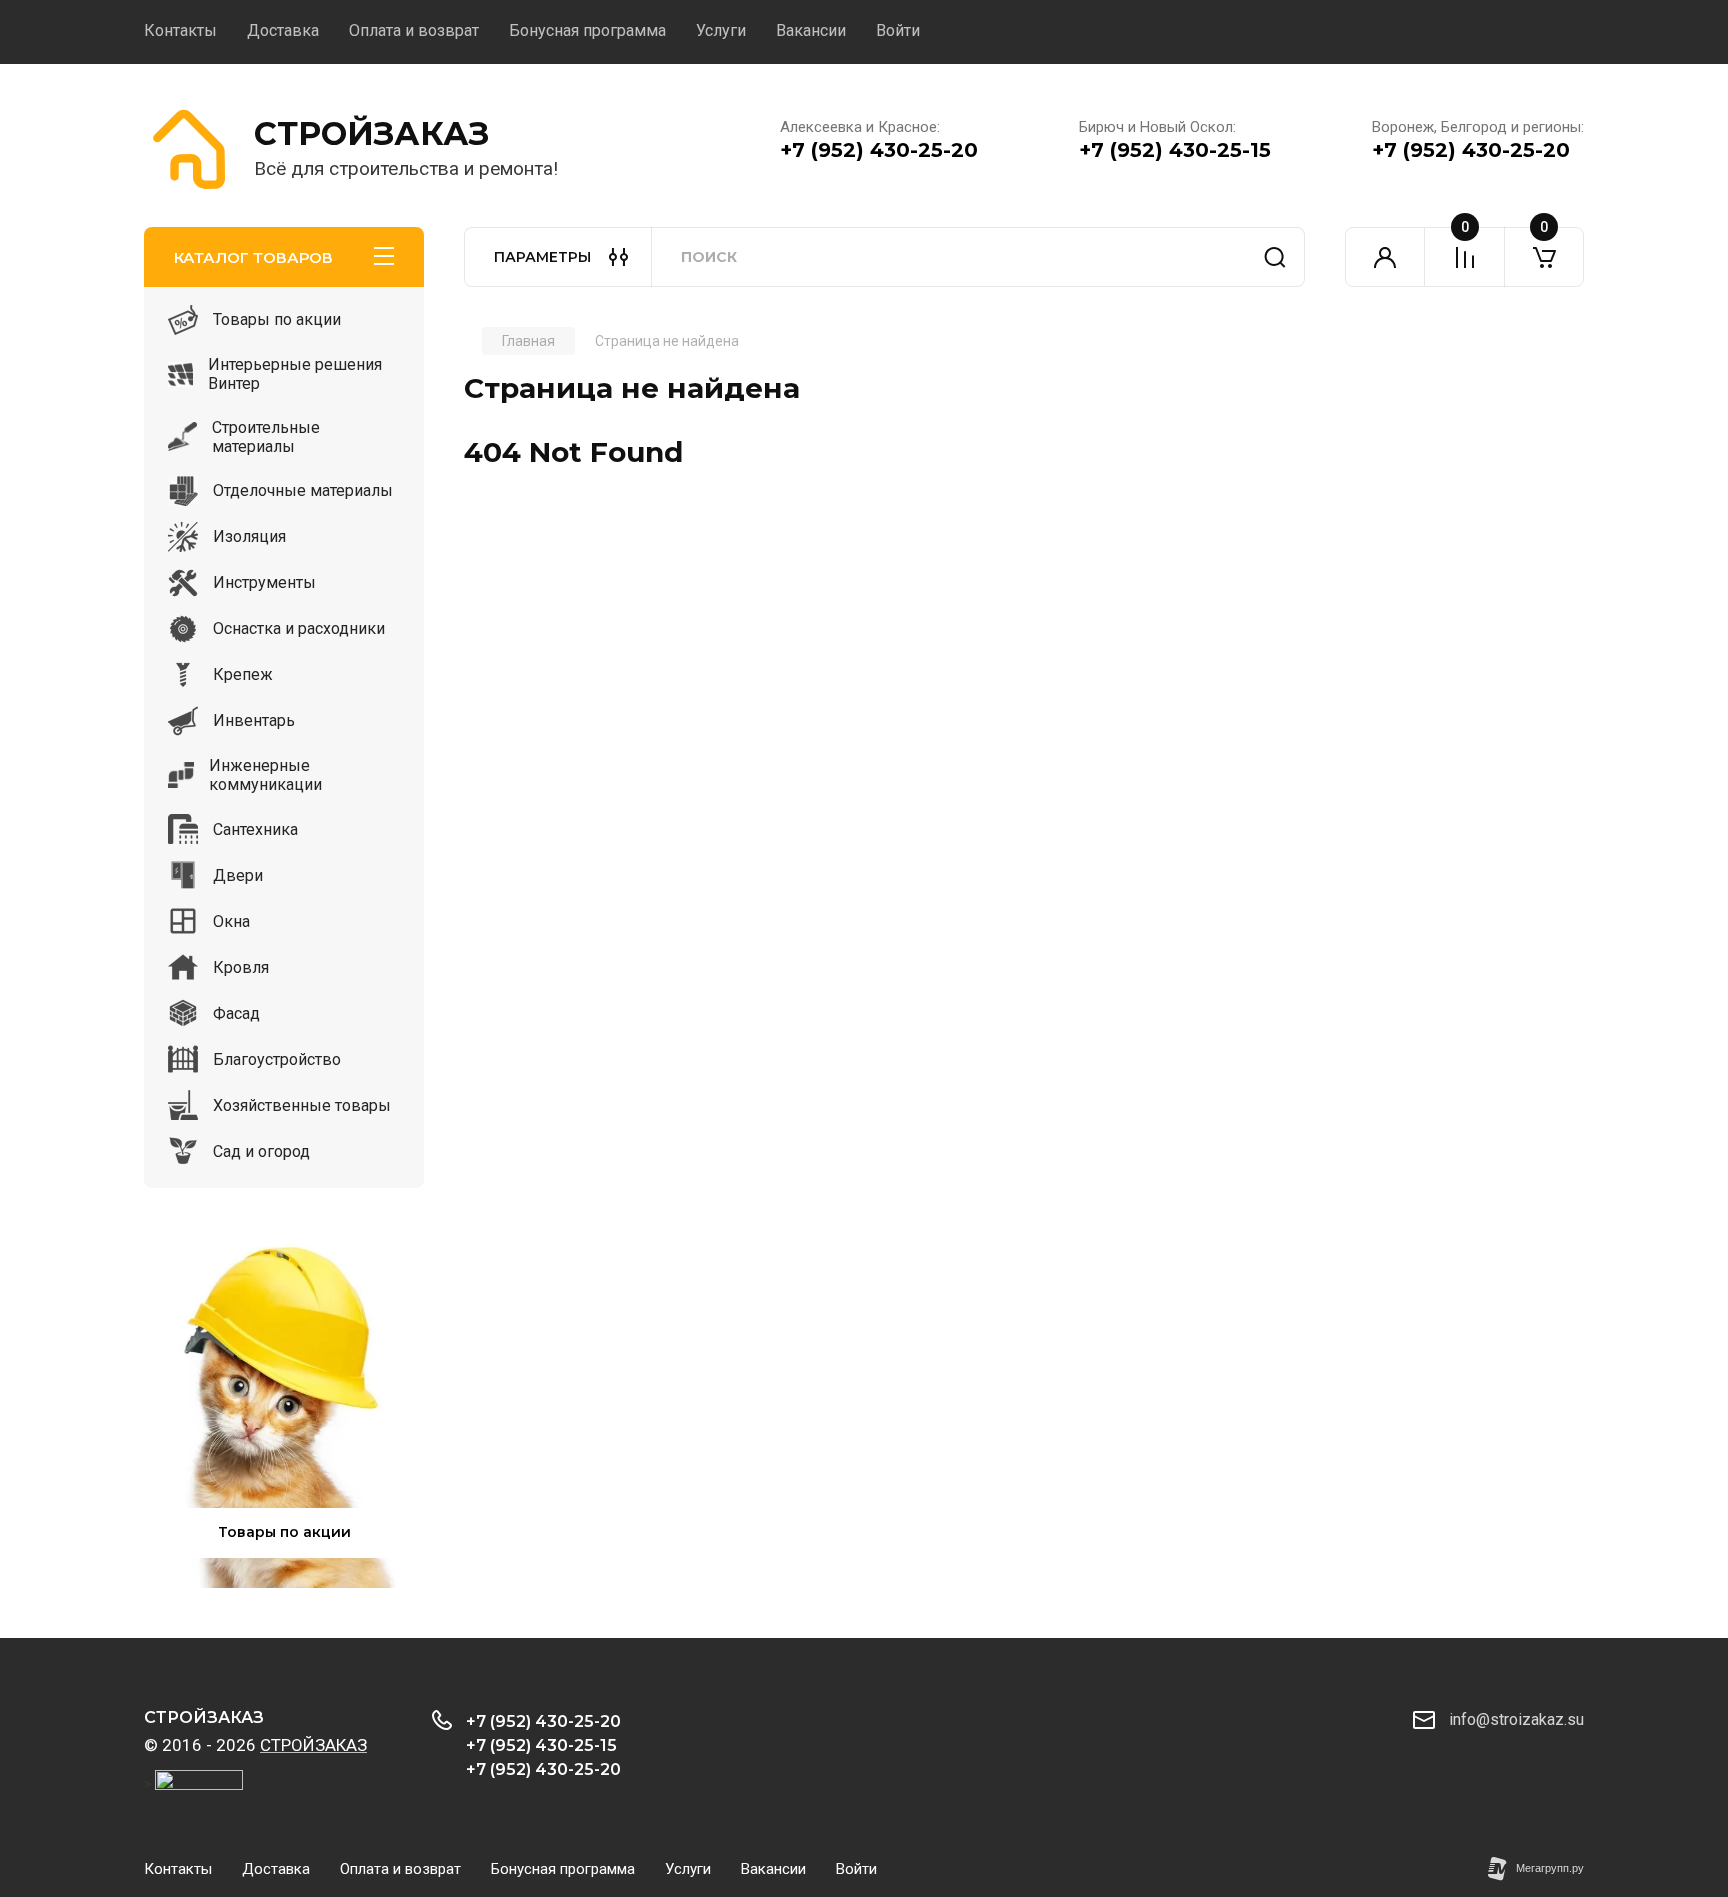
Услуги (721, 30)
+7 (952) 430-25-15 (1175, 150)
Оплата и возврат (414, 30)
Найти (1275, 257)
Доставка (283, 30)
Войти (898, 30)
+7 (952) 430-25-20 (879, 150)
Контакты (180, 30)
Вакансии (811, 30)
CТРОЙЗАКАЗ (371, 133)
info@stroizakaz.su (1516, 1719)
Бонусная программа (587, 30)
